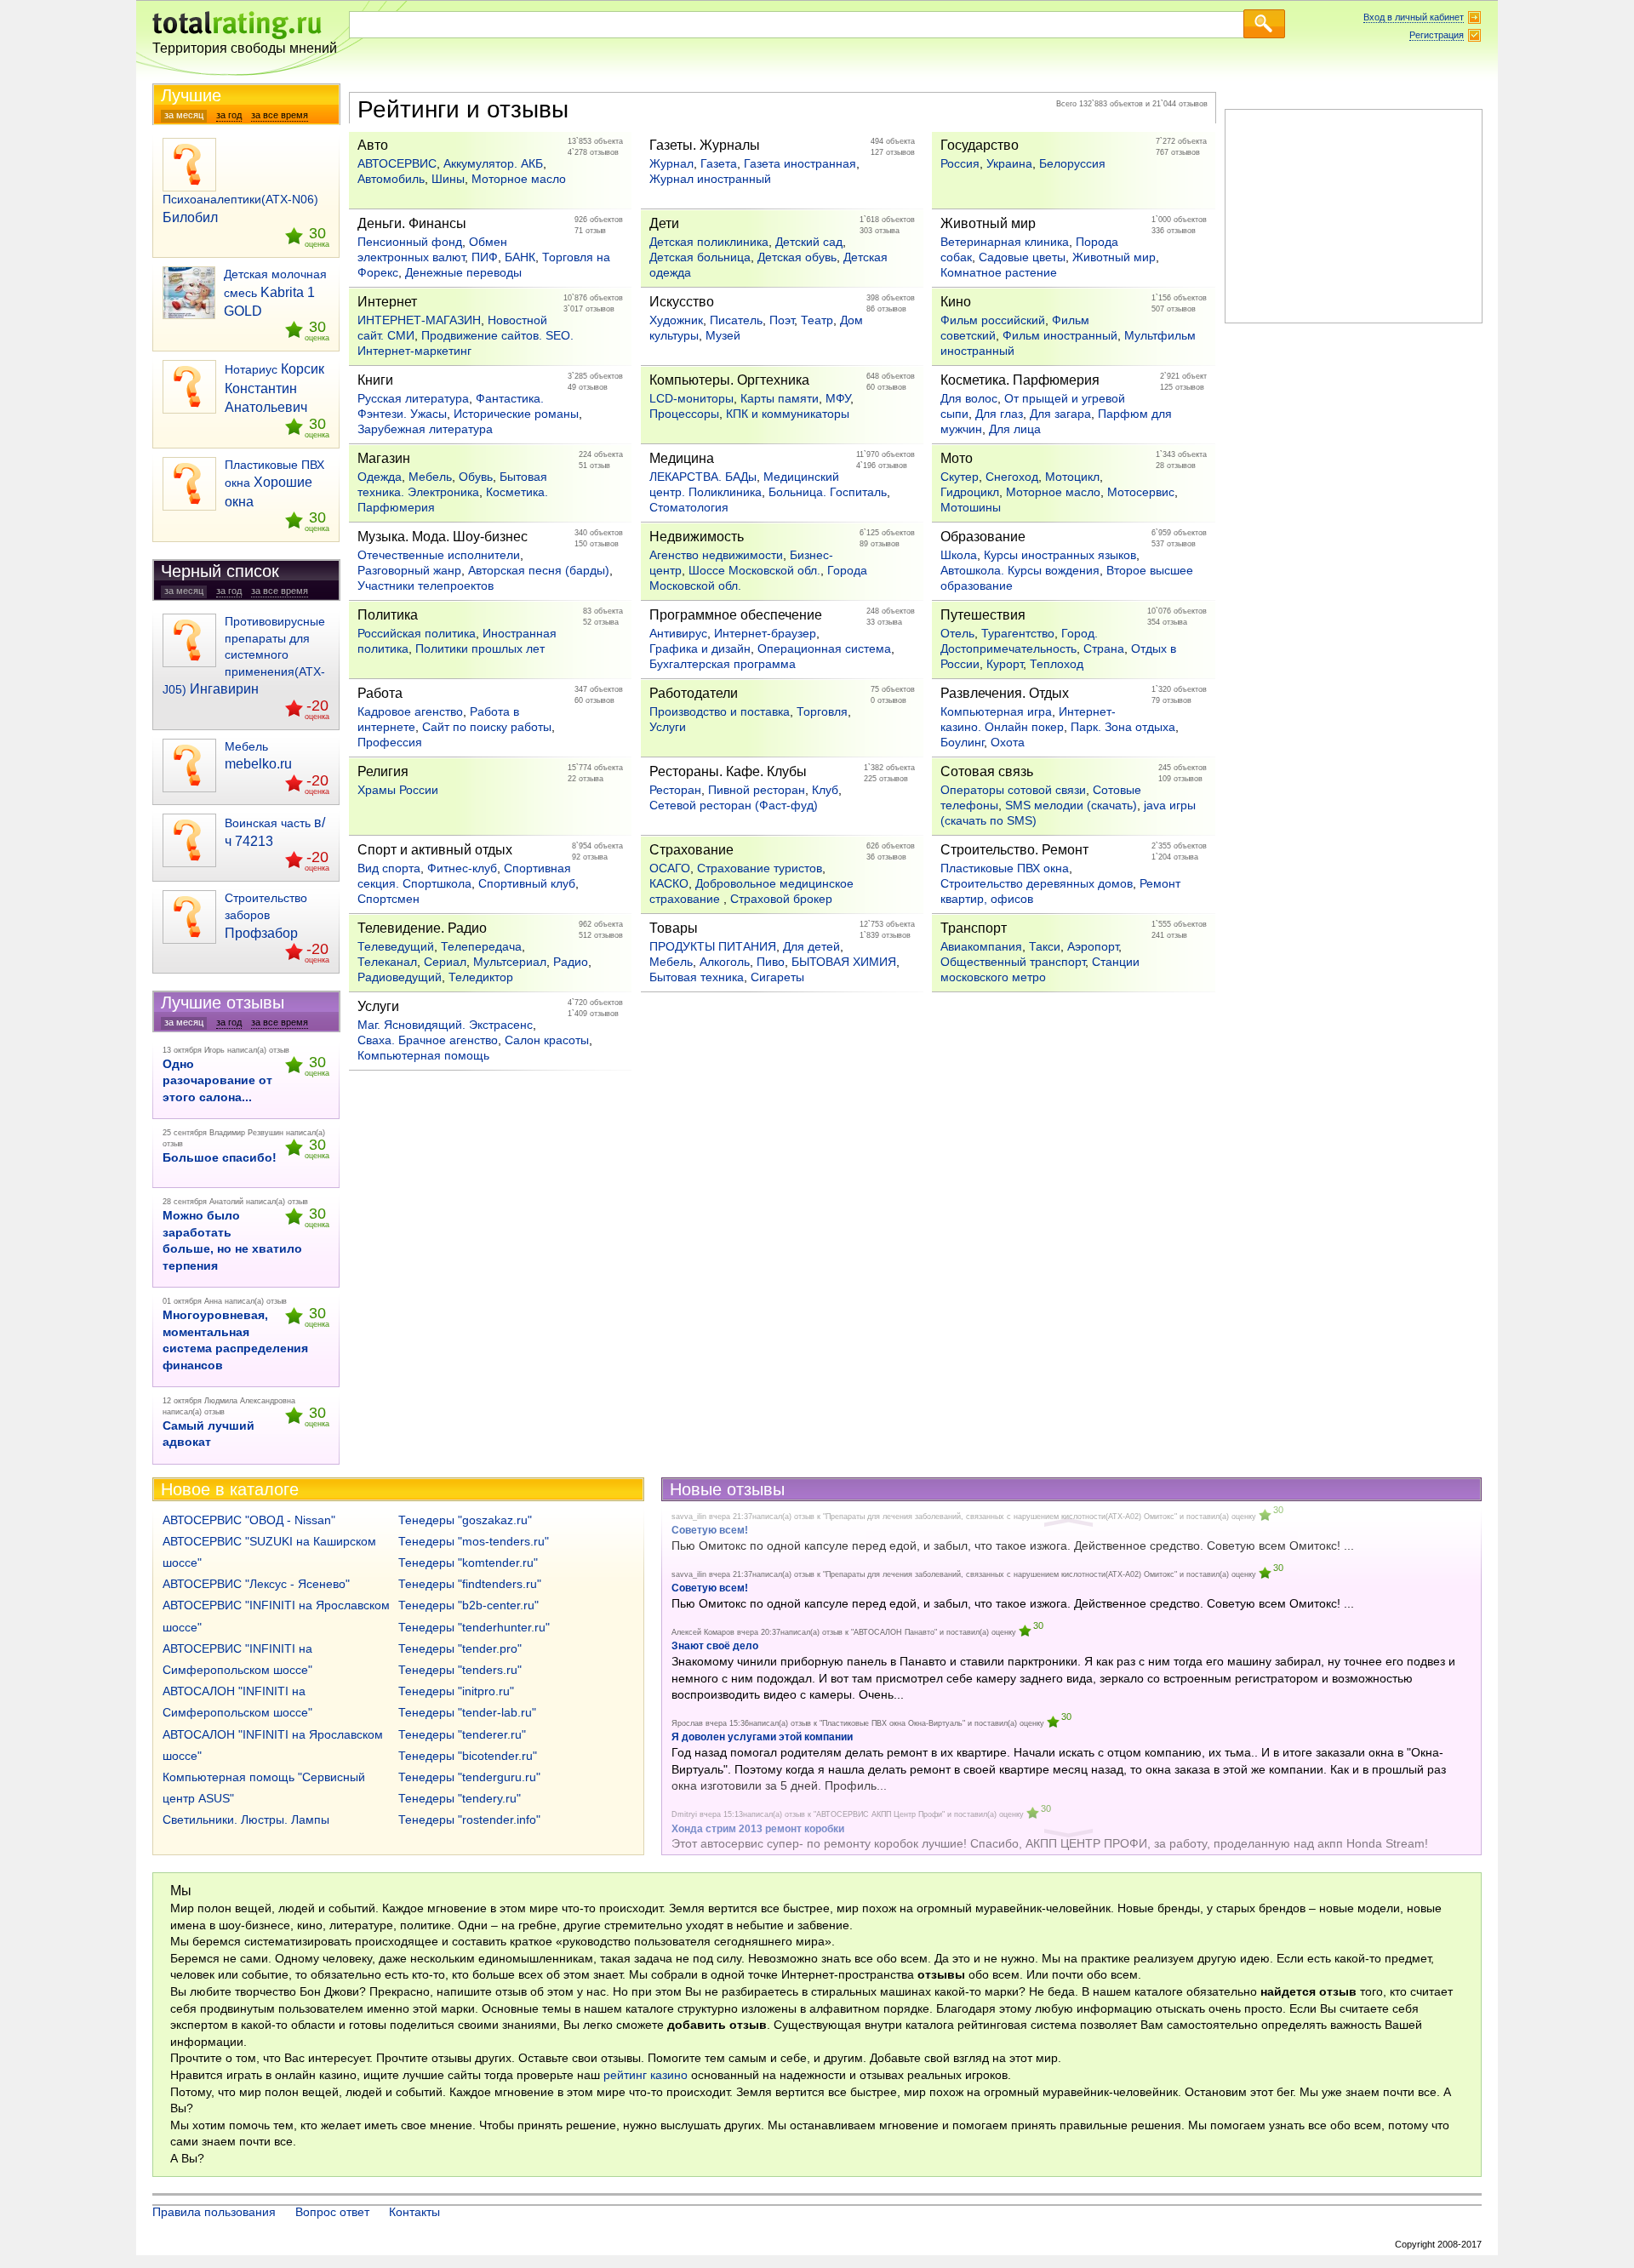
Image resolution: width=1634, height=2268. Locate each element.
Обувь (476, 477)
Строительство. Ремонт (1014, 850)
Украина (1009, 163)
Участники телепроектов (426, 586)
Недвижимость (697, 537)
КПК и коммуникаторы (788, 414)
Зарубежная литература (425, 429)
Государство (980, 145)
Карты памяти (780, 398)
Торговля (822, 711)
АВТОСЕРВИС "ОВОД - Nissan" (249, 1520)
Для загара (1060, 414)
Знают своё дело (715, 1646)
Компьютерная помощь (423, 1055)
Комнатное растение (999, 272)
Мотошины (971, 507)
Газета (719, 163)
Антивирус (678, 633)
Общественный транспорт (1013, 962)
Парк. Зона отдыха (1123, 727)
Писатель (736, 320)
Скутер (960, 477)
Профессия (390, 742)
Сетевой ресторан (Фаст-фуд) (734, 805)
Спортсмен (389, 899)
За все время (280, 115)
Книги (375, 380)
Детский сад (809, 242)
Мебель (430, 477)
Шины (448, 179)
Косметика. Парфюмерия (1020, 380)
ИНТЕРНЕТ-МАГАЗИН (419, 320)
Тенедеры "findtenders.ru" (470, 1584)
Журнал (671, 163)
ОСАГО (670, 868)
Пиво (771, 962)
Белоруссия (1072, 163)
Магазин (384, 458)
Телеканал (387, 962)
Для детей (811, 946)
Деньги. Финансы (412, 223)
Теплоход (1057, 664)
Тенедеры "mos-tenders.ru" (474, 1541)
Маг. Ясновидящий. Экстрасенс (445, 1025)
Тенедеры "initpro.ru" (456, 1691)
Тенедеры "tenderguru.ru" (469, 1777)
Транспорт (974, 928)
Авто (373, 145)
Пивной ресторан (757, 790)
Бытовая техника (697, 977)
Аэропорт (1093, 946)
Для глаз (999, 414)
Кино (956, 302)
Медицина (682, 458)
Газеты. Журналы (705, 145)
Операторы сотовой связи (1013, 790)
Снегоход (1012, 477)
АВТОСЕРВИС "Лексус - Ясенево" (256, 1584)
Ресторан (675, 790)
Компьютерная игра (996, 711)
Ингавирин (244, 655)
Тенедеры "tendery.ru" (460, 1798)
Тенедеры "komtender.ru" (468, 1562)
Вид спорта (389, 868)
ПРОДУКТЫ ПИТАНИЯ (713, 946)
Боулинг (962, 742)
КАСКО (669, 883)
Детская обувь (797, 257)
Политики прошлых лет (480, 648)
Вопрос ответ (332, 2212)
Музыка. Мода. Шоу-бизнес (443, 537)
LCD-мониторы (691, 398)
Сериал (445, 962)
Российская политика (417, 633)
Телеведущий (396, 946)
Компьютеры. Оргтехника (729, 380)
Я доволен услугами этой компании (762, 1737)
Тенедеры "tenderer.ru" (462, 1734)
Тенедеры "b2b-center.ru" (468, 1605)
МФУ (838, 398)
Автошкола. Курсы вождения (1020, 570)
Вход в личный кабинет (1414, 17)
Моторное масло (519, 179)
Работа (380, 693)
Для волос (969, 398)
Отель (957, 633)
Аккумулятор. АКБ (493, 163)
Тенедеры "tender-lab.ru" (467, 1712)
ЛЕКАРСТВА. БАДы (703, 477)
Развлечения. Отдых (1005, 693)
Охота (1008, 742)
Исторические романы (516, 414)
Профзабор (266, 915)
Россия (960, 163)
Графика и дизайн (700, 648)
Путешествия (983, 615)
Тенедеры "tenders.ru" (460, 1670)
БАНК (520, 257)
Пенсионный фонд (410, 242)
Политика (388, 615)
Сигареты (777, 977)
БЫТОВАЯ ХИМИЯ (844, 962)
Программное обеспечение (736, 615)
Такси (1045, 946)
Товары (674, 928)
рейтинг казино (646, 2075)
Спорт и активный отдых (435, 850)
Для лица (1015, 429)
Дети (664, 223)
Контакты (414, 2212)
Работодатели (694, 693)
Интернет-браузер (765, 633)
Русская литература (413, 398)
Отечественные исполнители (439, 555)
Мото (957, 458)
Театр (817, 320)
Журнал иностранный (710, 179)
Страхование (691, 850)
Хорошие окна (274, 483)
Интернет (387, 302)
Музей (723, 335)
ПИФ (485, 257)
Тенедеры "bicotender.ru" (468, 1756)
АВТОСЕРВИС (397, 163)
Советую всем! (710, 1588)
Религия (383, 771)
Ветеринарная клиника (1005, 242)
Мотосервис (1141, 492)
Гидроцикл (970, 492)
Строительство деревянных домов (1037, 883)
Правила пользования (214, 2212)
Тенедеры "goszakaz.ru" (465, 1520)
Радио (571, 962)
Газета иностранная (800, 163)
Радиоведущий (400, 977)
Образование (983, 537)
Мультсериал (510, 962)
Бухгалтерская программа (723, 664)
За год (229, 115)
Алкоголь (725, 962)
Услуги (668, 727)
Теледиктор (481, 977)
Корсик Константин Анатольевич (274, 388)
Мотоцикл (1072, 477)
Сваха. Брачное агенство (428, 1040)
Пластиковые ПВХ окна (1005, 868)
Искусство (682, 302)
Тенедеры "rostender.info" (469, 1820)
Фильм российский (993, 320)
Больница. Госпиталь (828, 492)
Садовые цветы (1022, 257)
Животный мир (988, 223)
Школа (959, 555)
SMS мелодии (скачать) (1071, 805)
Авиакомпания (981, 946)
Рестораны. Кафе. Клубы (728, 771)
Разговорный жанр (409, 570)
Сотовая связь (987, 771)
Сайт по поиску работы (487, 727)
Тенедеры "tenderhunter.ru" (474, 1627)
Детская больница (700, 257)
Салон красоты (547, 1040)
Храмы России (398, 790)
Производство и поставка (720, 711)
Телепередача (481, 946)
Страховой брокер (781, 899)
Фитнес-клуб (462, 868)
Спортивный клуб (527, 883)
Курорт (1005, 664)
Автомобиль (391, 179)
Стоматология (689, 507)
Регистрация (1437, 35)
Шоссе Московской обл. (754, 570)
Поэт (782, 320)
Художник (676, 320)
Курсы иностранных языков (1060, 555)
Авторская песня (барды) (539, 570)
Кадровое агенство (410, 711)
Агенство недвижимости (716, 555)
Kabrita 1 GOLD (275, 293)
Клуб (825, 790)
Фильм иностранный (1060, 335)
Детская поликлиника (709, 242)
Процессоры (684, 414)
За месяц (184, 115)
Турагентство (1018, 633)
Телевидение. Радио (422, 928)
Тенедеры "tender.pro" (460, 1648)
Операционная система (824, 648)
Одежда (380, 477)
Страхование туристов (760, 868)
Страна (1104, 648)
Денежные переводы (463, 272)
